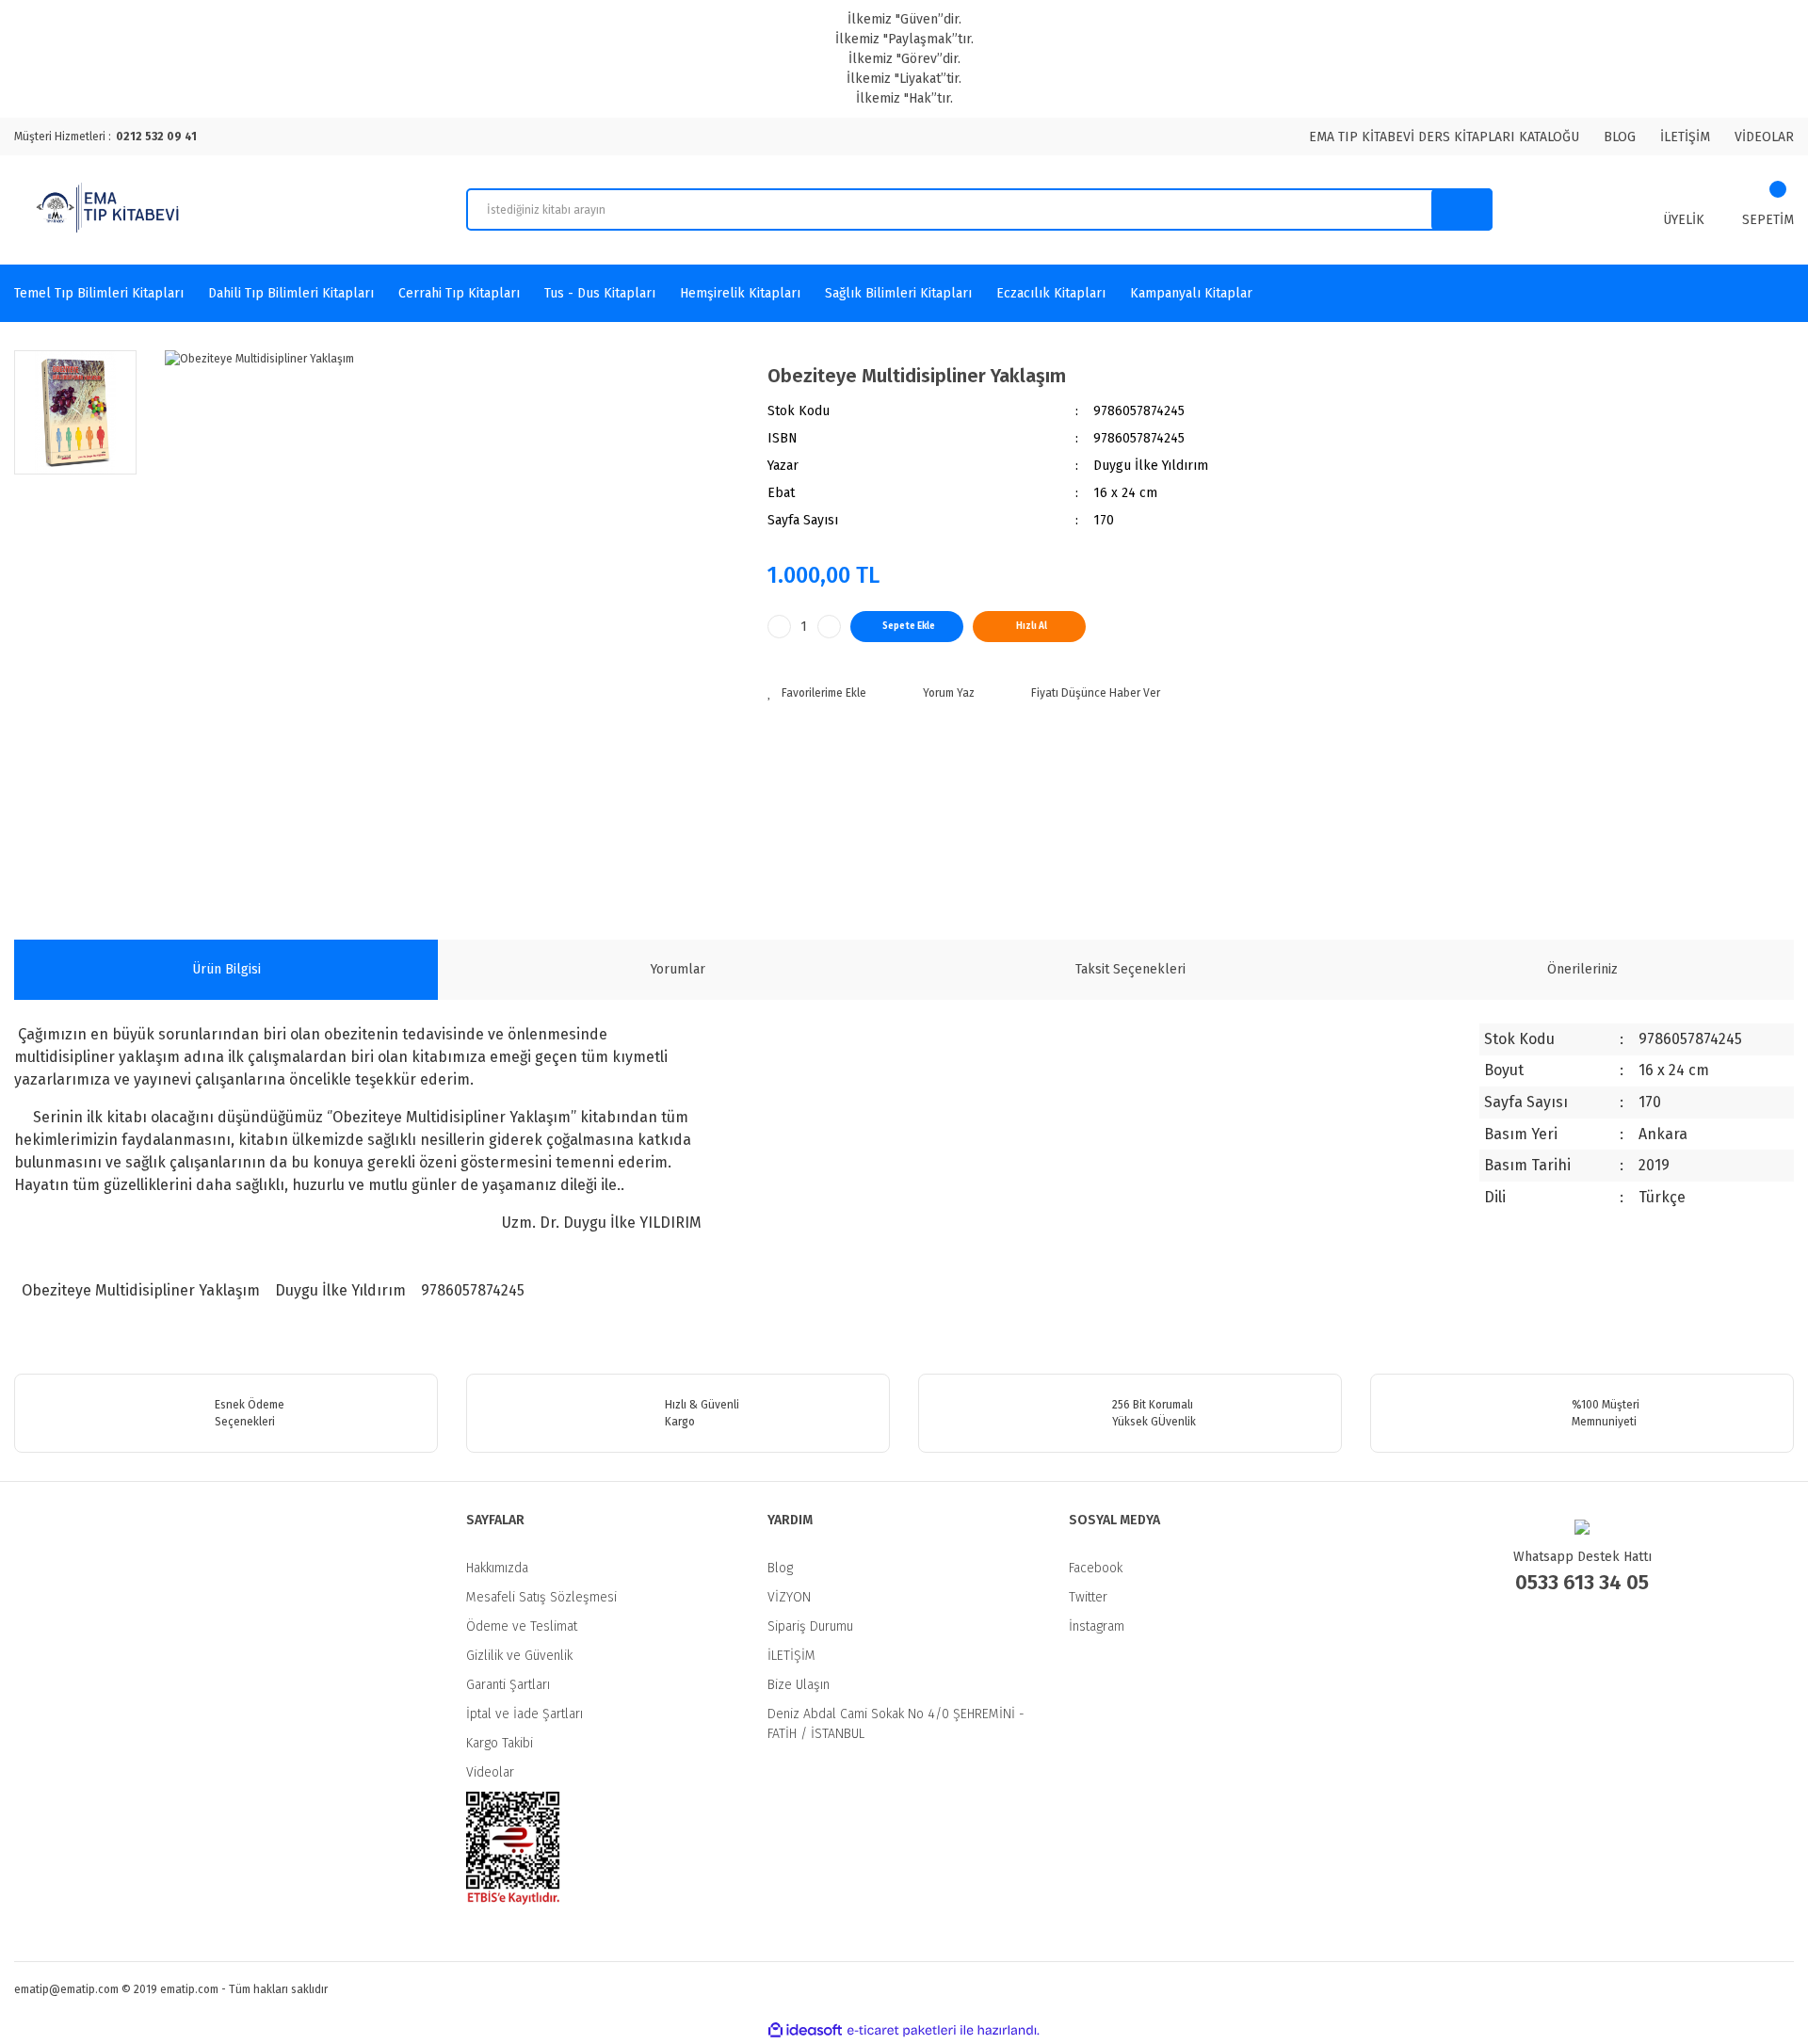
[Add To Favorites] (817, 693)
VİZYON (789, 1597)
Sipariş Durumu (810, 1626)
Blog (780, 1568)
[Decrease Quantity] (779, 627)
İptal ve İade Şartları (525, 1714)
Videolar (490, 1772)
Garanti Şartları (508, 1685)
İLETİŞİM (1685, 137)
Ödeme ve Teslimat (522, 1626)
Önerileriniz (1582, 969)
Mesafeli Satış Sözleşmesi (541, 1597)
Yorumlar (678, 969)
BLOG (1620, 137)
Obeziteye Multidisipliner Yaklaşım (141, 1290)
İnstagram (1097, 1626)
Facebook (1096, 1568)
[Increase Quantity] (829, 627)
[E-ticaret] (902, 2031)
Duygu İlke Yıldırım (339, 1290)
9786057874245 (471, 1290)
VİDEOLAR (1764, 137)
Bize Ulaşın (799, 1685)
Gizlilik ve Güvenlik (519, 1656)
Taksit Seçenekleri (1130, 969)
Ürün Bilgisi (226, 969)
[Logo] (110, 210)
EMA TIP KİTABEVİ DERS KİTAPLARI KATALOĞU (1444, 137)
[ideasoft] (805, 2030)
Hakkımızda (497, 1568)
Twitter (1088, 1597)
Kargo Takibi (500, 1743)
